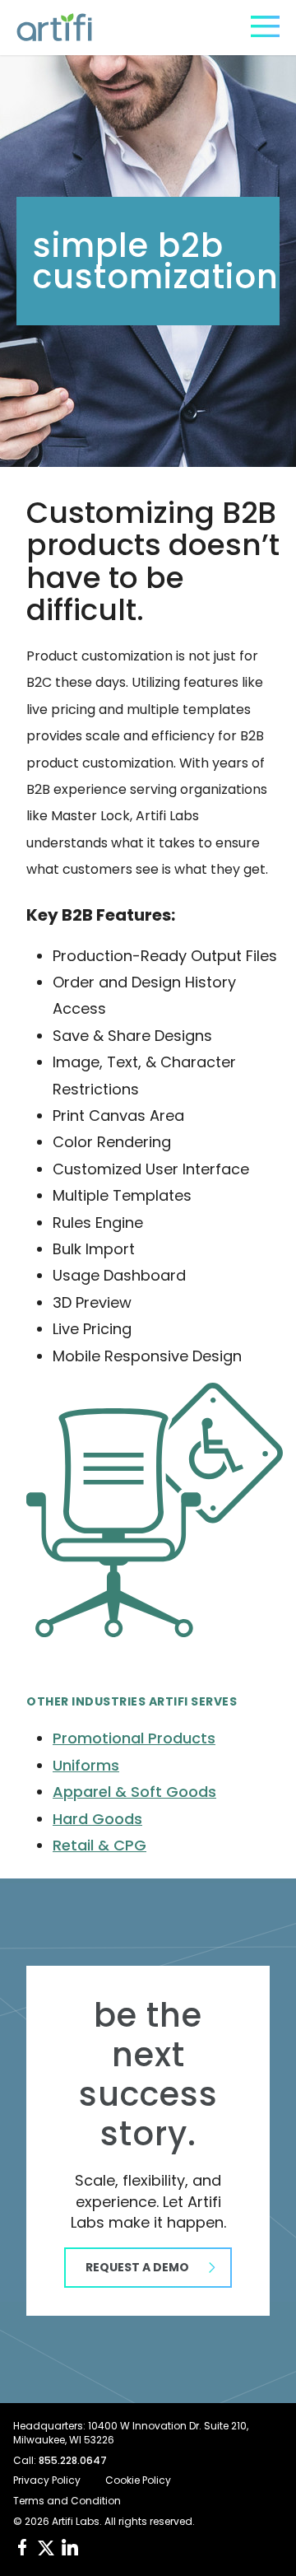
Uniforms (86, 1765)
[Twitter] (46, 2548)
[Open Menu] (265, 27)
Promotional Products (134, 1738)
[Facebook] (22, 2547)
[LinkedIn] (70, 2547)
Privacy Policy (47, 2480)
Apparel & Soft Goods (134, 1792)
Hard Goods (97, 1819)
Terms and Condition (67, 2501)
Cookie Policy (138, 2480)
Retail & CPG (99, 1845)
